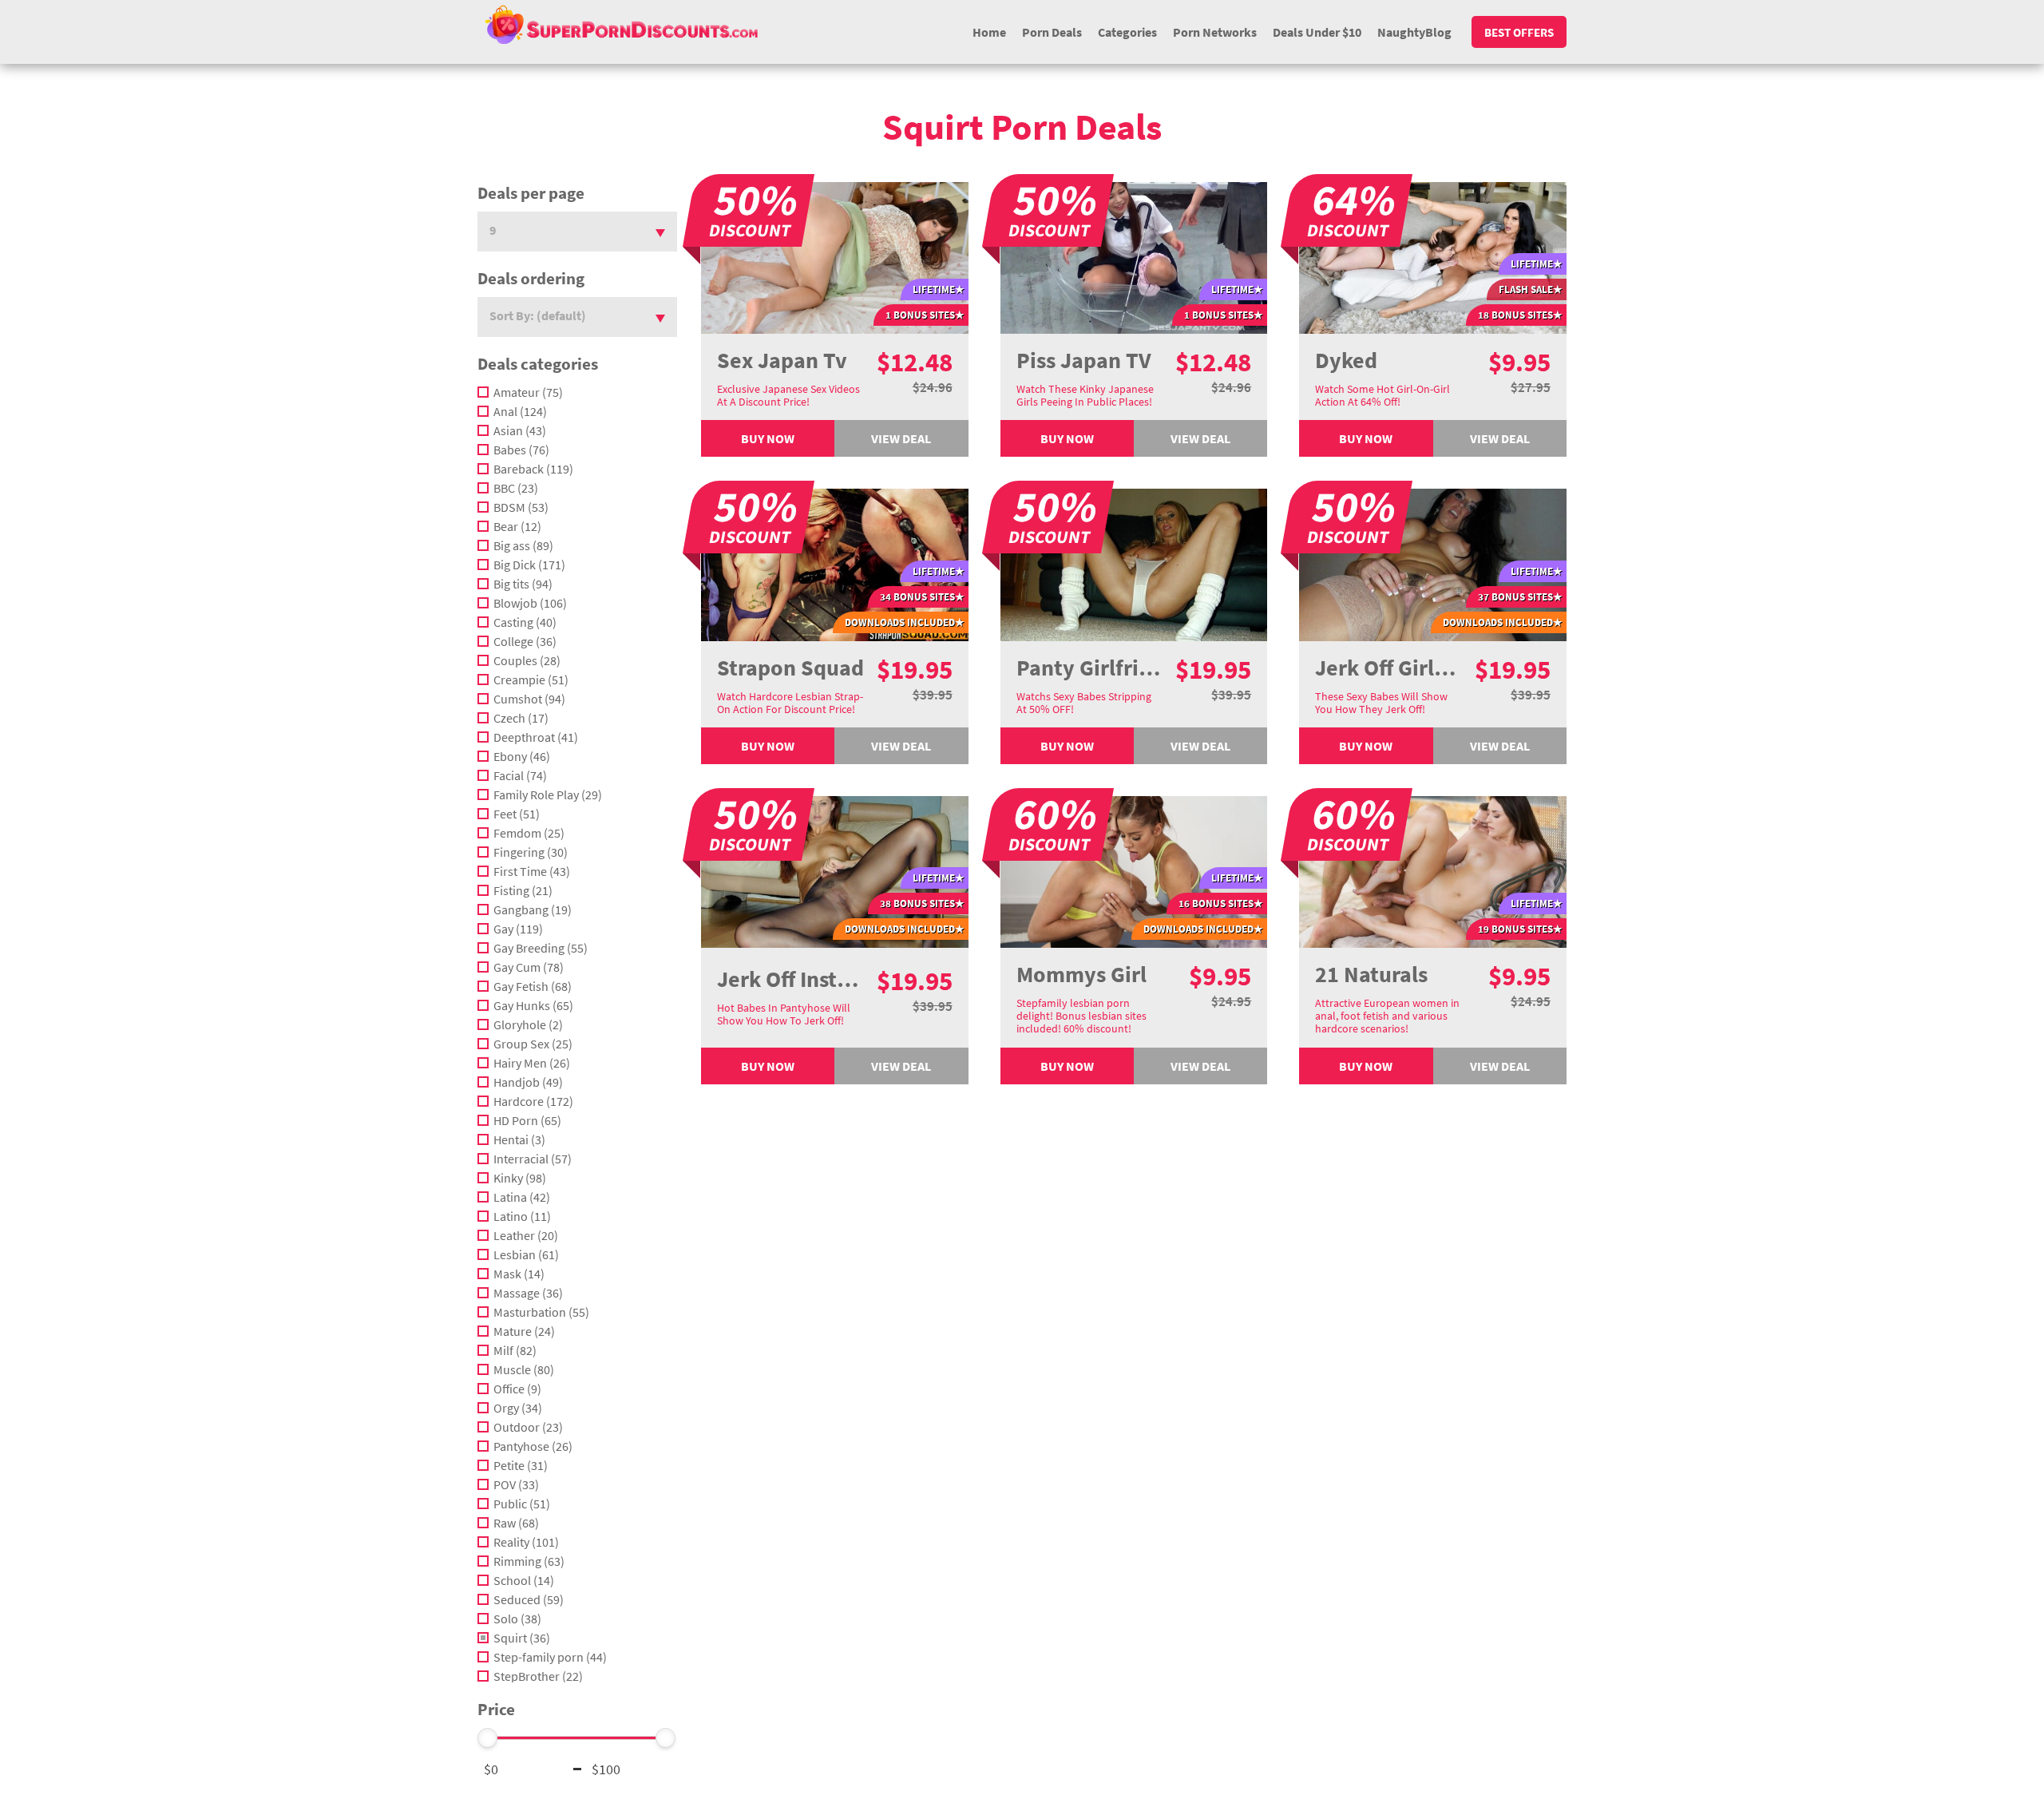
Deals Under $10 (1317, 32)
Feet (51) (517, 814)
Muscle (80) (524, 1369)
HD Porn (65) (527, 1120)
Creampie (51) (531, 680)
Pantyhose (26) (533, 1446)
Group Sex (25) (533, 1044)
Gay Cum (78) (529, 967)
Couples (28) (527, 660)
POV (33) (516, 1484)
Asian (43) (520, 430)
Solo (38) (517, 1619)
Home (989, 32)
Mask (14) (519, 1274)
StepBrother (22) (538, 1676)
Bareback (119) (533, 469)
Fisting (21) (523, 890)
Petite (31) (521, 1465)
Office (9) (517, 1389)
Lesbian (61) (526, 1254)
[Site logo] (621, 24)
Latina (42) (522, 1197)
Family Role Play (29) (548, 794)
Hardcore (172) (533, 1101)
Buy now (768, 438)
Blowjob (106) (530, 603)
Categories (1127, 32)
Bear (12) (517, 526)
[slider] (488, 1738)
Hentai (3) (519, 1139)
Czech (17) (521, 718)
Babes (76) (521, 450)
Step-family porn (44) (550, 1657)
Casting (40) (525, 622)
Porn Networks (1215, 32)
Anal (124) (520, 411)
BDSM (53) (521, 507)
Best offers (1519, 32)
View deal (901, 438)
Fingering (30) (531, 852)
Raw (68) (516, 1523)
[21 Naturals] (1433, 870)
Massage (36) (528, 1293)
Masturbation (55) (541, 1312)
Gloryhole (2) (528, 1024)
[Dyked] (1433, 256)
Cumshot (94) (529, 699)
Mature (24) (524, 1331)
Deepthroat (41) (536, 737)
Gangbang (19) (533, 909)
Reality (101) (526, 1542)
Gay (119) (518, 929)
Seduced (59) (529, 1599)
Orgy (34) (518, 1408)
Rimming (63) (529, 1561)
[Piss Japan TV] (1134, 256)
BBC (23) (516, 488)
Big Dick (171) (529, 565)
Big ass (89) (523, 545)
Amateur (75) (528, 392)
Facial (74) (520, 775)
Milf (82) (515, 1350)
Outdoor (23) (528, 1427)
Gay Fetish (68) (533, 986)
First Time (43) (532, 871)
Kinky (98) (520, 1178)
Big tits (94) (523, 584)
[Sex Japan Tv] (835, 256)
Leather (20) (526, 1235)
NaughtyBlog (1414, 32)
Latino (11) (522, 1216)
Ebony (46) (522, 756)
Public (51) (522, 1504)
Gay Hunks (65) (533, 1005)
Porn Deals (1052, 32)
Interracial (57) (533, 1159)
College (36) (525, 641)
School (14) (524, 1580)
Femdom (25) (529, 833)
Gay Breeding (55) (541, 948)
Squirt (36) (522, 1638)
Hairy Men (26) (532, 1063)
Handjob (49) (528, 1082)
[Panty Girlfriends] (1134, 564)
